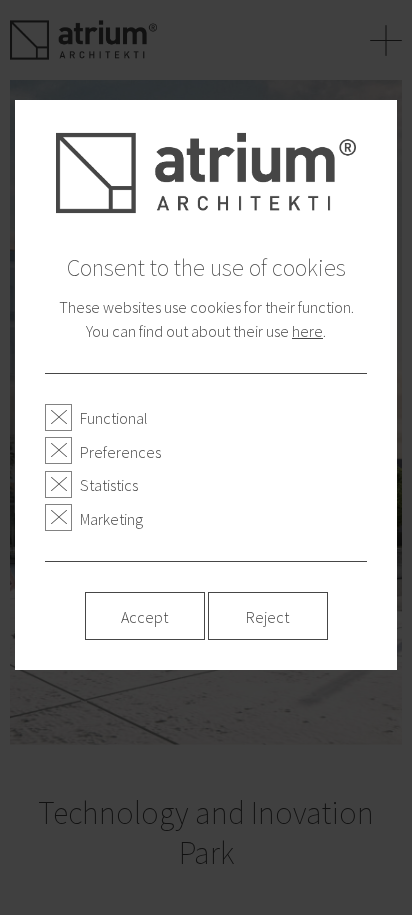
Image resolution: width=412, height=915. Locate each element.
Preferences (120, 452)
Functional (114, 418)
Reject (267, 617)
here (307, 331)
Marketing (111, 519)
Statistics (109, 485)
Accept (144, 617)
